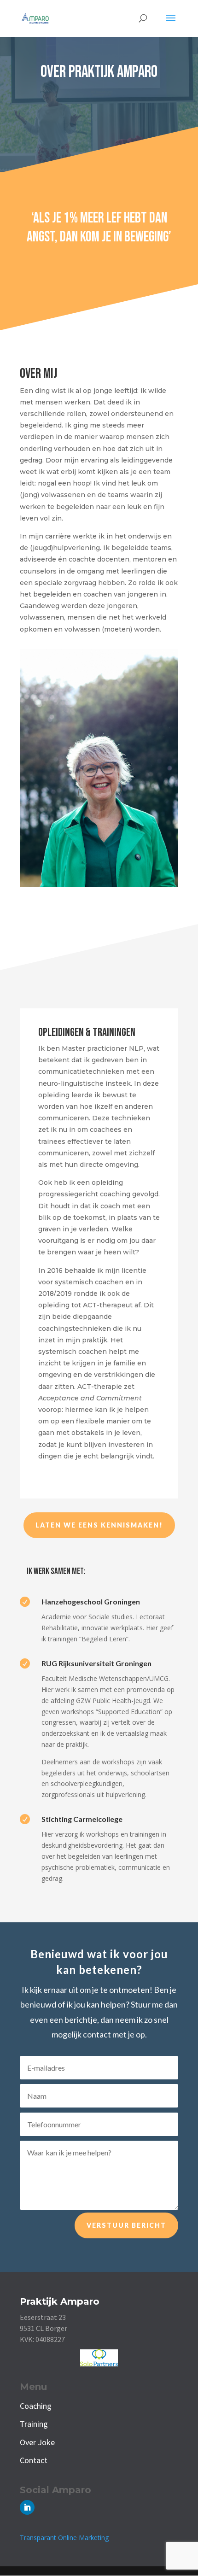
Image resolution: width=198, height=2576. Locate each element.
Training (34, 2424)
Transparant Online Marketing (64, 2538)
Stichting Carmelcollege (82, 1819)
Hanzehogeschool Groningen (91, 1601)
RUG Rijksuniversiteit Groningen (96, 1663)
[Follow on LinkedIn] (27, 2507)
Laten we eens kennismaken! (99, 1525)
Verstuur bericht (126, 2225)
